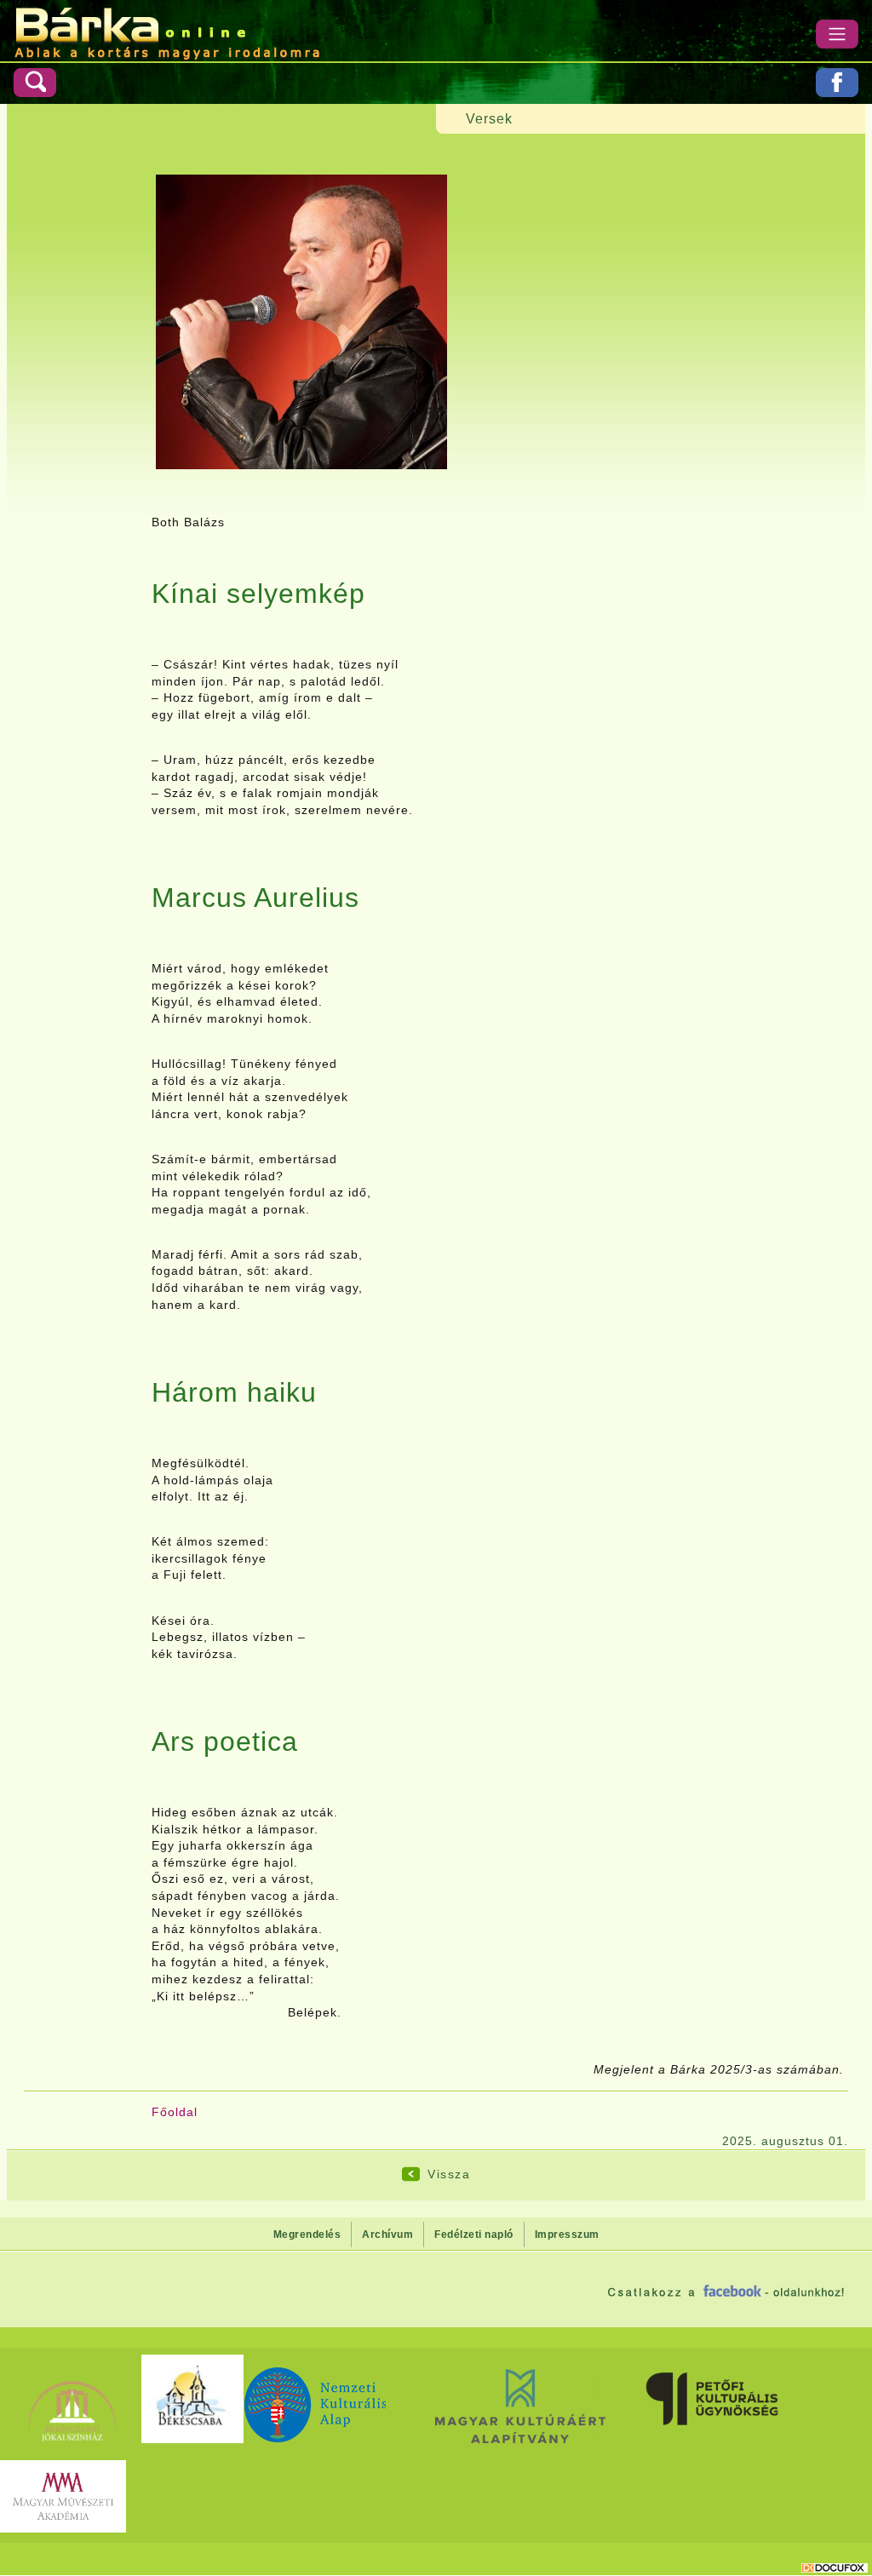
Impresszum (567, 2235)
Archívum (387, 2235)
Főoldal (175, 2112)
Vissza (449, 2174)
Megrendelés (307, 2235)
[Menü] (837, 34)
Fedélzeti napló (474, 2235)
